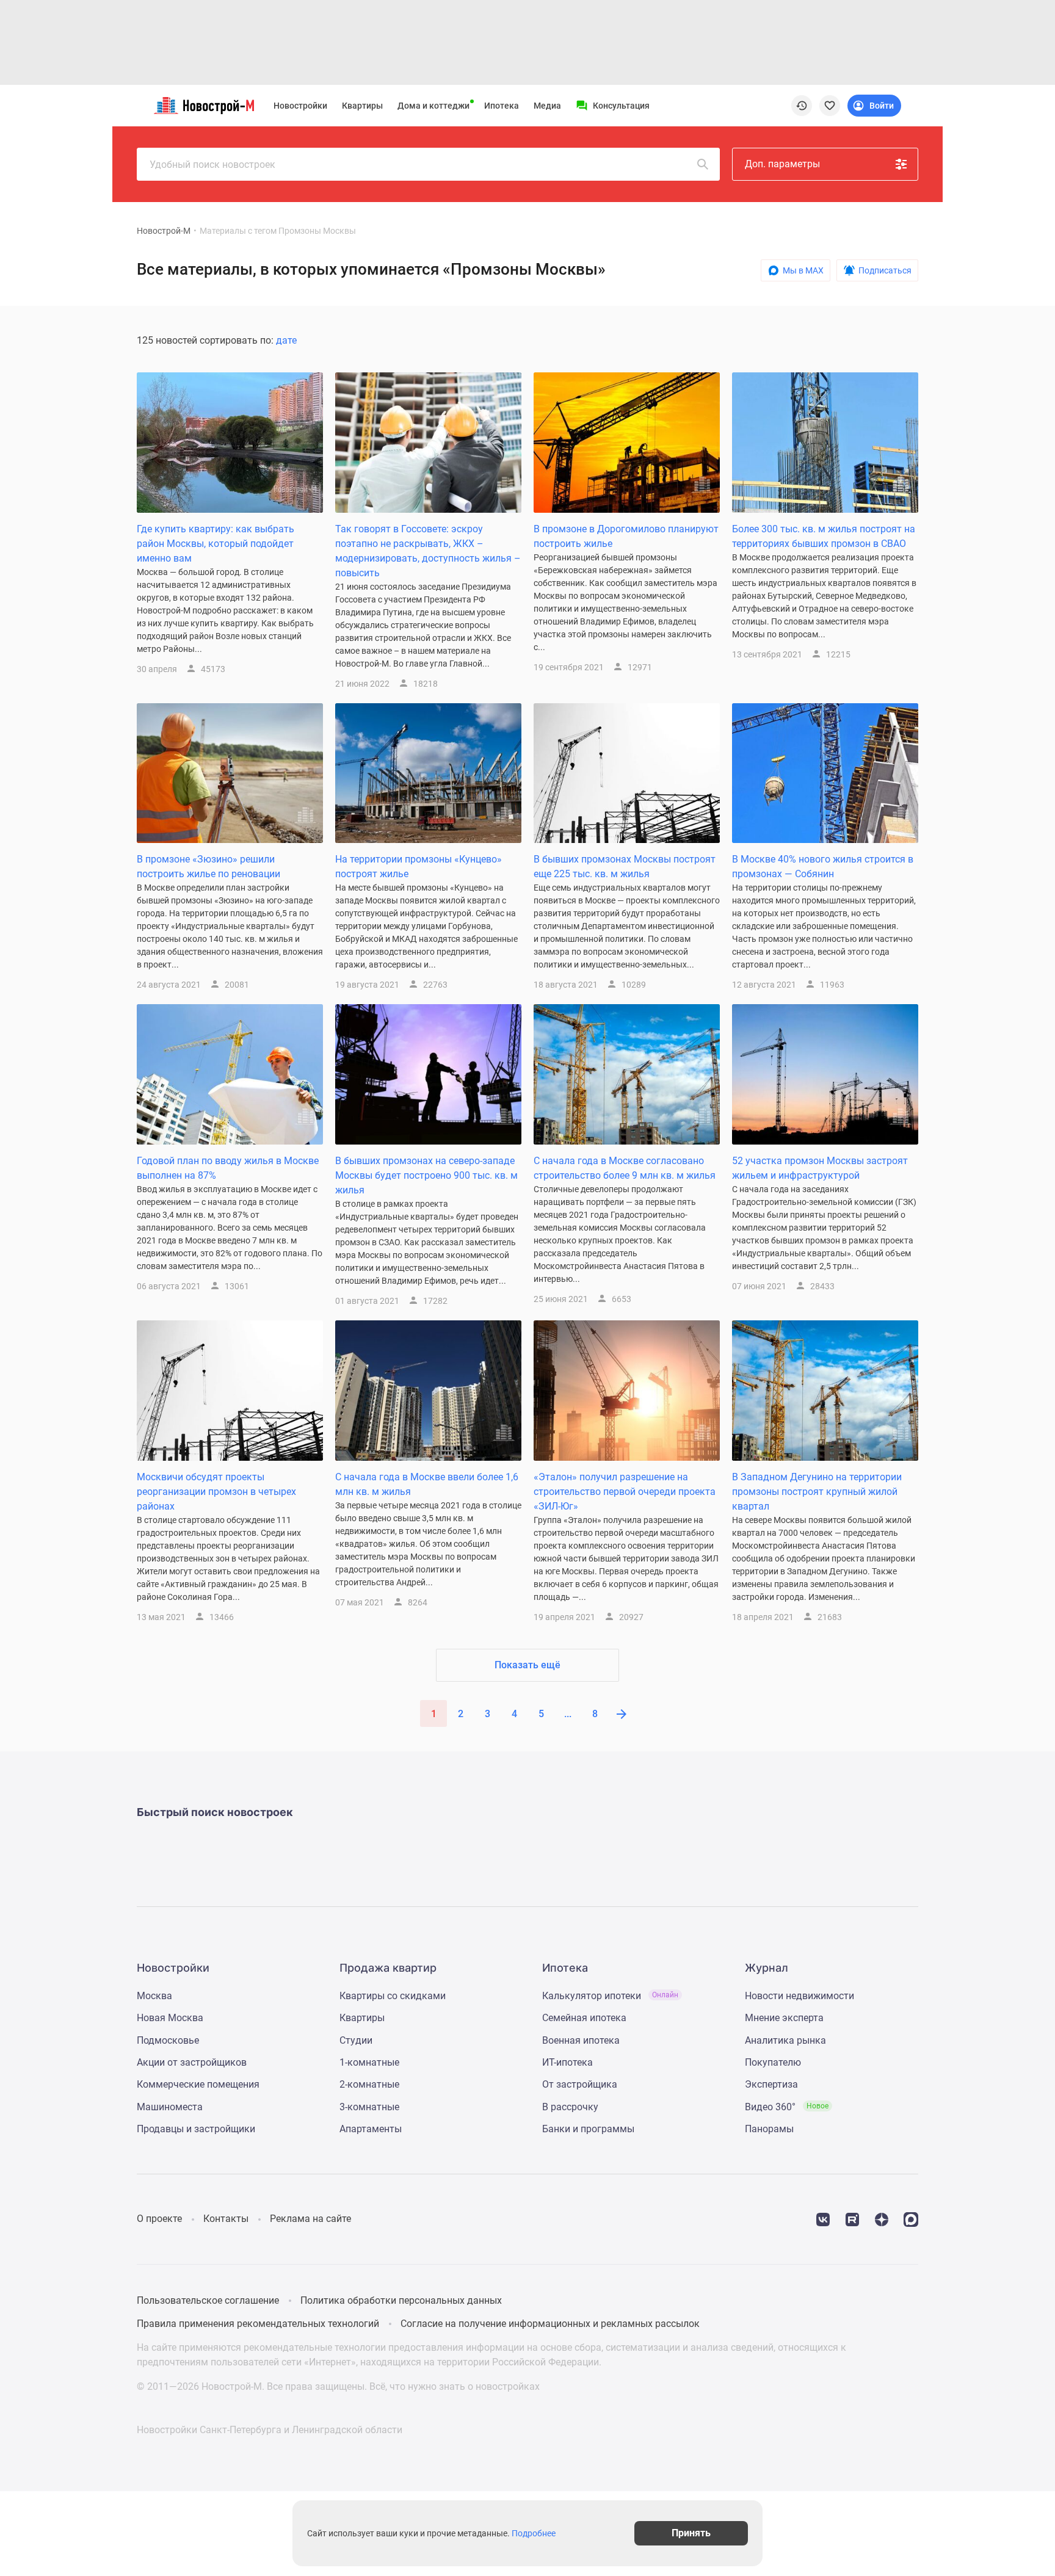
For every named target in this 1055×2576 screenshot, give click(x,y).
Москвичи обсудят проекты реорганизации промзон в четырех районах (216, 1492)
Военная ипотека (581, 2040)
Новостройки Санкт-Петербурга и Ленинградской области (270, 2430)
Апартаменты (371, 2129)
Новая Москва (170, 2018)
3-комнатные (369, 2107)
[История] (802, 106)
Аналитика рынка (785, 2040)
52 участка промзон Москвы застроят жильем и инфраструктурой (820, 1168)
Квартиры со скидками (393, 1996)
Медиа (547, 106)
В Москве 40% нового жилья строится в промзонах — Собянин (823, 867)
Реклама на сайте (310, 2219)
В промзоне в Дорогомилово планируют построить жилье (626, 536)
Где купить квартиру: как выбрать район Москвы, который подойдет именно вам (216, 544)
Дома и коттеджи (433, 106)
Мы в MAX (803, 270)
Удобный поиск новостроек (212, 165)
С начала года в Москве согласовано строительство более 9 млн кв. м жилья (625, 1168)
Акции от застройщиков (192, 2062)
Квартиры (362, 106)
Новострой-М (164, 231)
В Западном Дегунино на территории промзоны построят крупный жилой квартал (817, 1492)
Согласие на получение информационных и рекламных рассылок (550, 2324)
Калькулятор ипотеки (610, 1996)
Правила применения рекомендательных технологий (258, 2324)
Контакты (226, 2219)
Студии (356, 2040)
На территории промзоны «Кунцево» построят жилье (419, 867)
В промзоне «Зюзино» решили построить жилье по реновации (208, 867)
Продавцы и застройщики (196, 2129)
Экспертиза (771, 2084)
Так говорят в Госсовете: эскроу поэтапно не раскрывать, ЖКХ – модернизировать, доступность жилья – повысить (428, 551)
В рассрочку (570, 2107)
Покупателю (773, 2062)
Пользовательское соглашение (208, 2300)
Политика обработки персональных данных (401, 2300)
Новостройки (300, 106)
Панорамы (769, 2129)
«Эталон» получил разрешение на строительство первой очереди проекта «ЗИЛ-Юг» (625, 1492)
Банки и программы (588, 2129)
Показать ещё (527, 1665)
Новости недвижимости (799, 1996)
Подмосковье (168, 2040)
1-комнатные (369, 2062)
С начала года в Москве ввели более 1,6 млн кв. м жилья (427, 1484)
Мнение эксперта (784, 2018)
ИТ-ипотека (567, 2062)
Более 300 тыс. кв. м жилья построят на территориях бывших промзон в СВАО (824, 536)
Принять (691, 2533)
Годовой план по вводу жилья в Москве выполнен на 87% (228, 1168)
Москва (154, 1996)
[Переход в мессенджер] (911, 2219)
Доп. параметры (782, 164)
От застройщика (580, 2084)
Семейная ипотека (584, 2018)
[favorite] (830, 106)
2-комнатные (369, 2084)
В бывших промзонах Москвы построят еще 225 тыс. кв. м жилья (625, 867)
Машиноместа (170, 2107)
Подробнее (534, 2533)
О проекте (159, 2219)
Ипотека (502, 106)
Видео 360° (787, 2107)
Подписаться (885, 270)
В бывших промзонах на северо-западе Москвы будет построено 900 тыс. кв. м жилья (426, 1175)
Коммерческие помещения (198, 2084)
